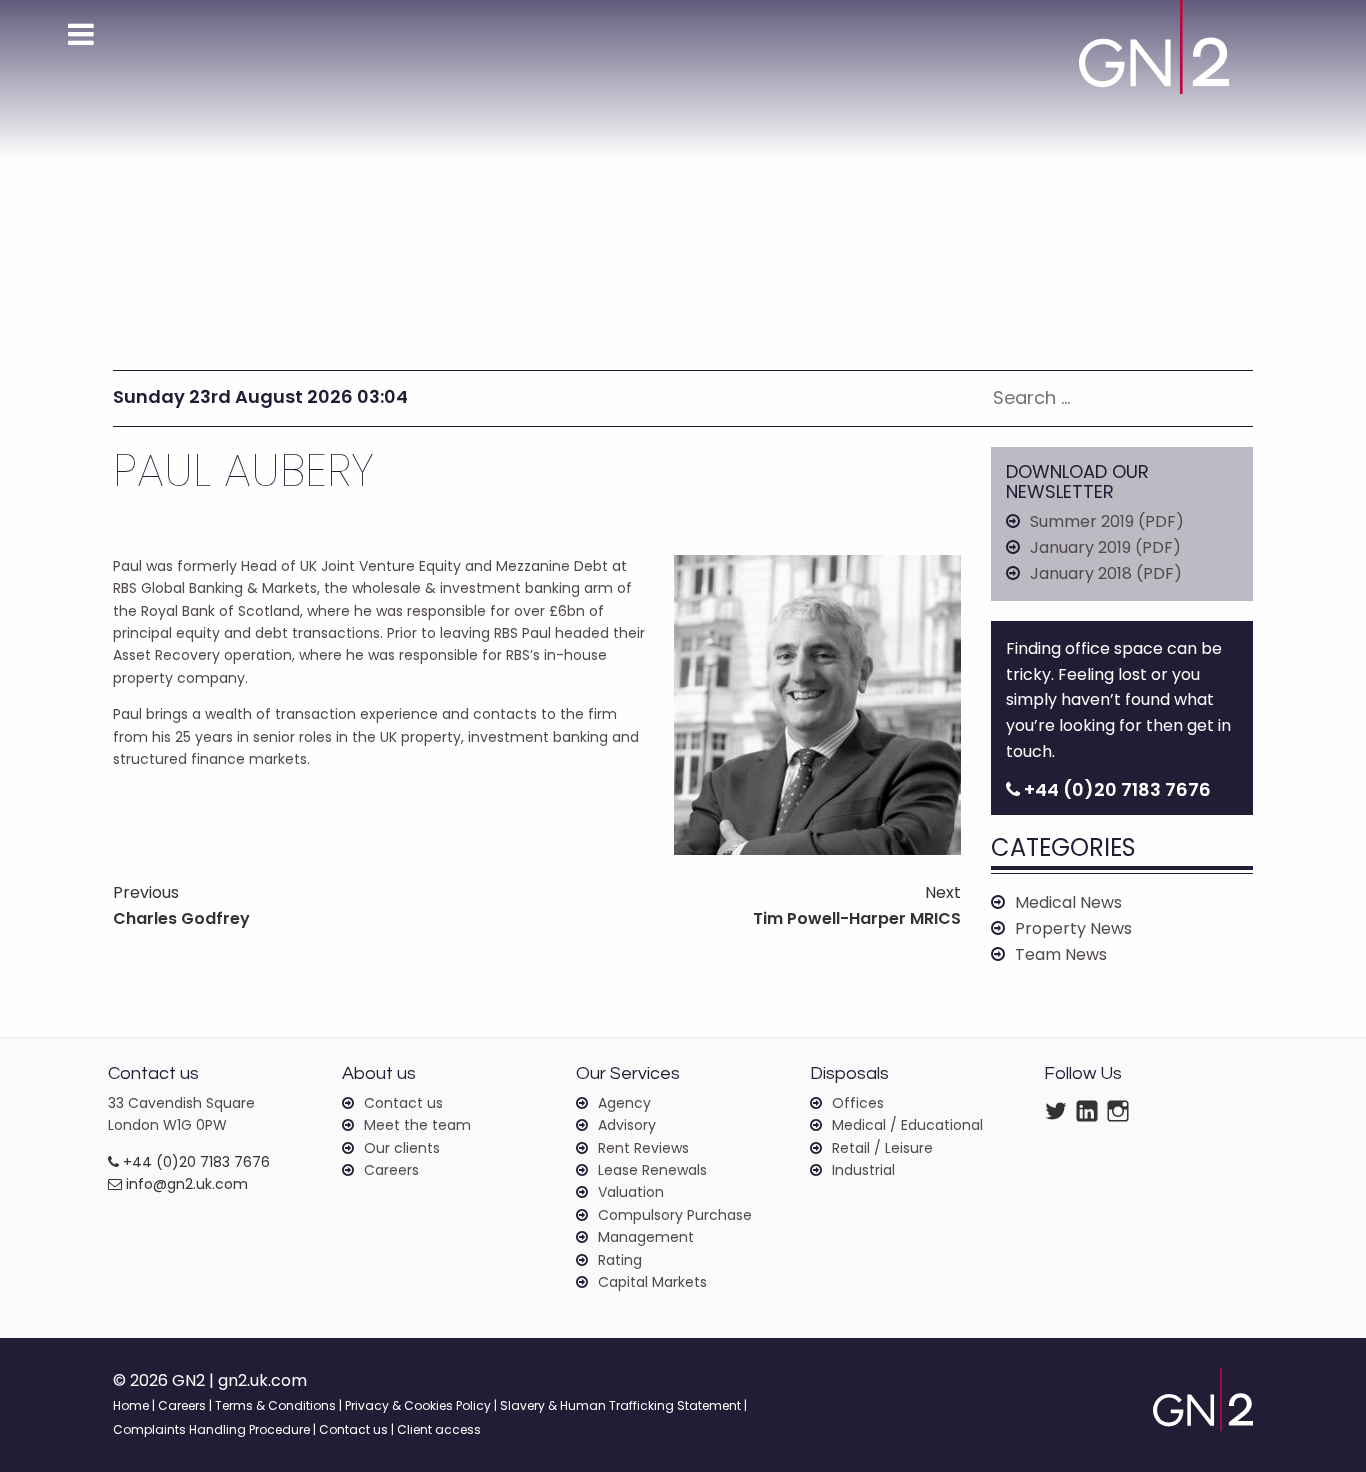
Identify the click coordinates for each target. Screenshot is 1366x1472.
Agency (624, 1103)
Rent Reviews (643, 1148)
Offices (858, 1103)
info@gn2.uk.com (185, 1184)
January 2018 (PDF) (1106, 573)
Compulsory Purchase (675, 1215)
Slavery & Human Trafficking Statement (620, 1405)
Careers (391, 1170)
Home (131, 1405)
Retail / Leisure (882, 1148)
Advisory (627, 1125)
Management (646, 1237)
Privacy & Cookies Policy (418, 1405)
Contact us (403, 1103)
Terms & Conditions (275, 1405)
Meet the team (417, 1125)
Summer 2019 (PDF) (1107, 521)
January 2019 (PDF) (1105, 547)
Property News (1073, 928)
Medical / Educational (907, 1125)
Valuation (631, 1192)
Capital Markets (652, 1282)
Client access (439, 1429)
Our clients (402, 1148)
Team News (1061, 954)
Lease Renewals (652, 1170)
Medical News (1068, 902)
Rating (620, 1260)
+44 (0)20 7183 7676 (194, 1162)
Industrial (863, 1170)
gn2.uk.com (262, 1380)
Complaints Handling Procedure (211, 1429)
